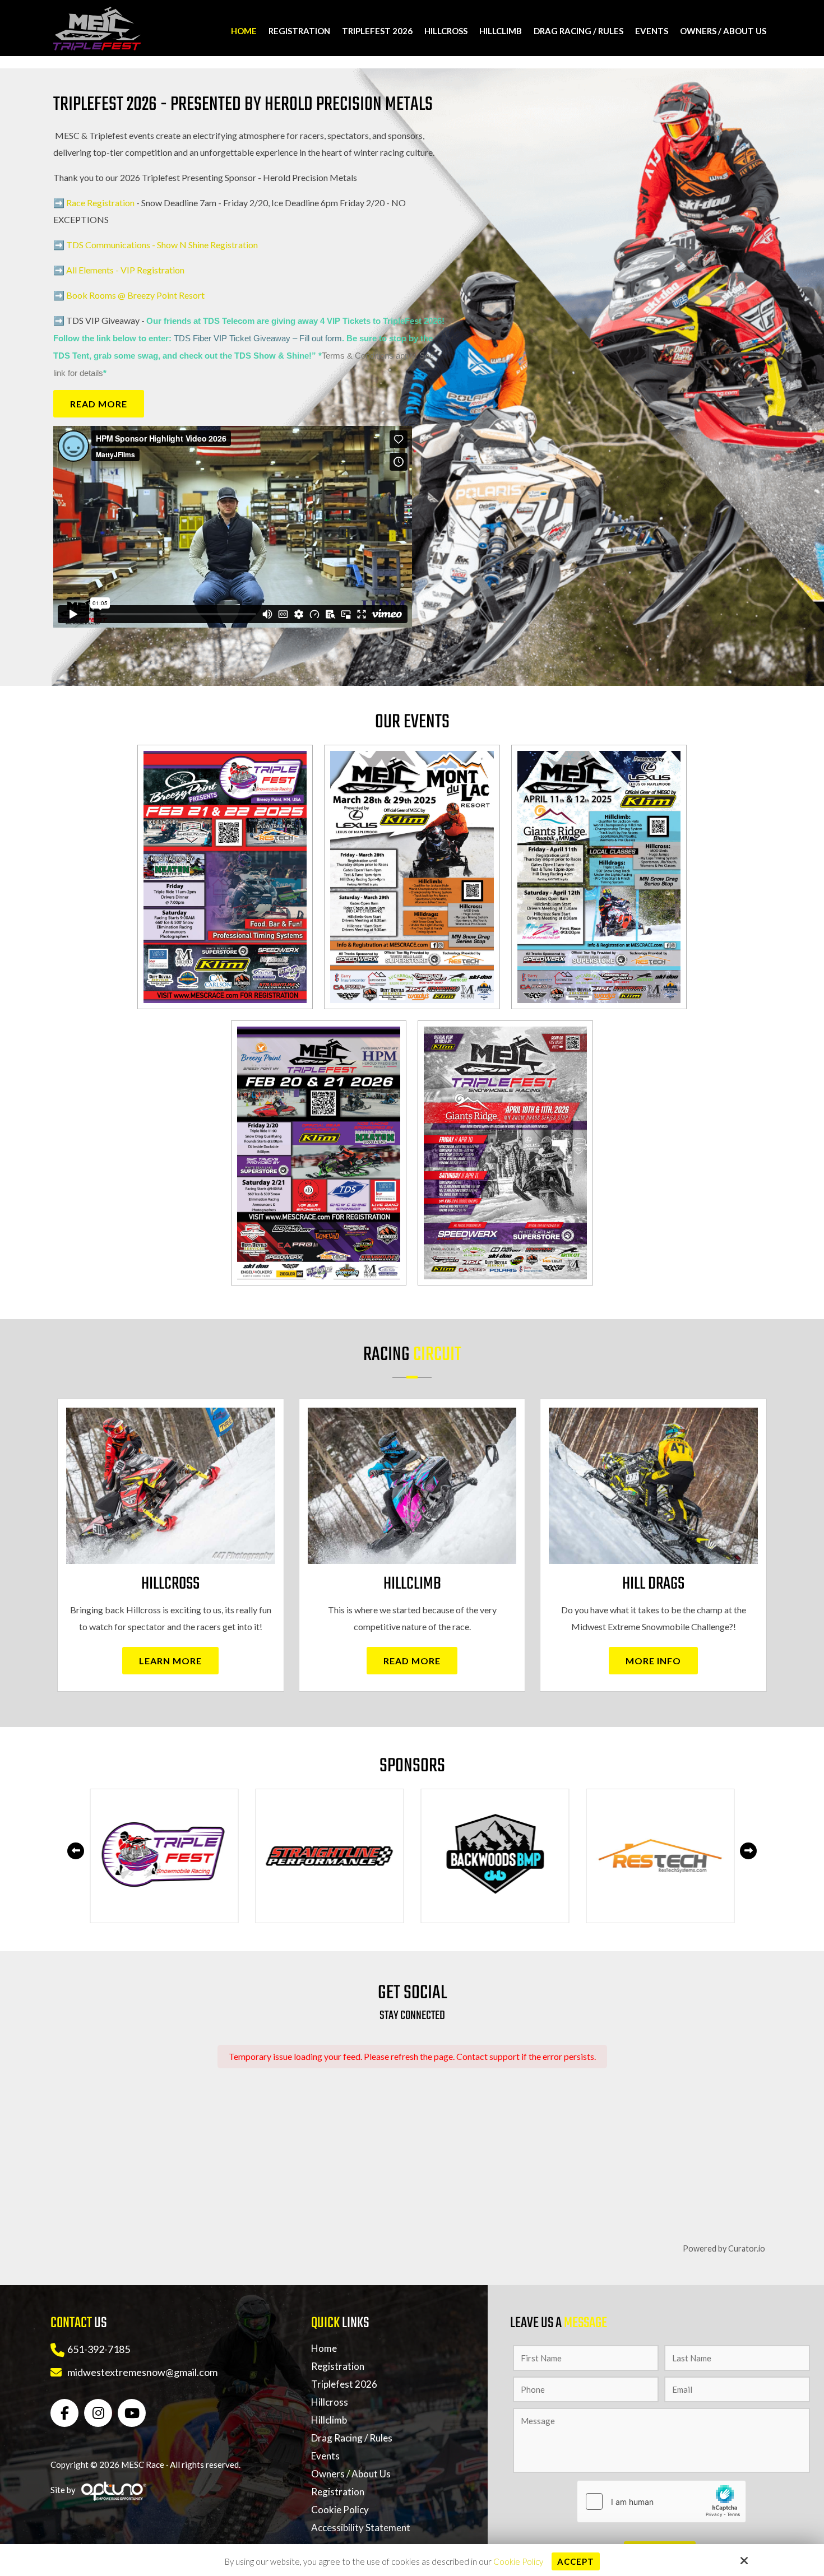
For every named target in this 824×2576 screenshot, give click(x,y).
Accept (576, 2561)
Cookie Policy (518, 2561)
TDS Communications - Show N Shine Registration (162, 245)
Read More (99, 404)
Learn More (170, 1661)
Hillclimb (412, 1584)
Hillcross (170, 1584)
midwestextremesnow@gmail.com (142, 2372)
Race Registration (100, 203)
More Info (653, 1661)
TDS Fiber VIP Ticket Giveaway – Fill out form (258, 338)
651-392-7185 (99, 2349)
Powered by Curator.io (724, 2248)
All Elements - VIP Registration (125, 270)
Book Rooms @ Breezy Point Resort (135, 295)
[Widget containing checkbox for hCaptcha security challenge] (661, 2501)
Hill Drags (653, 1584)
